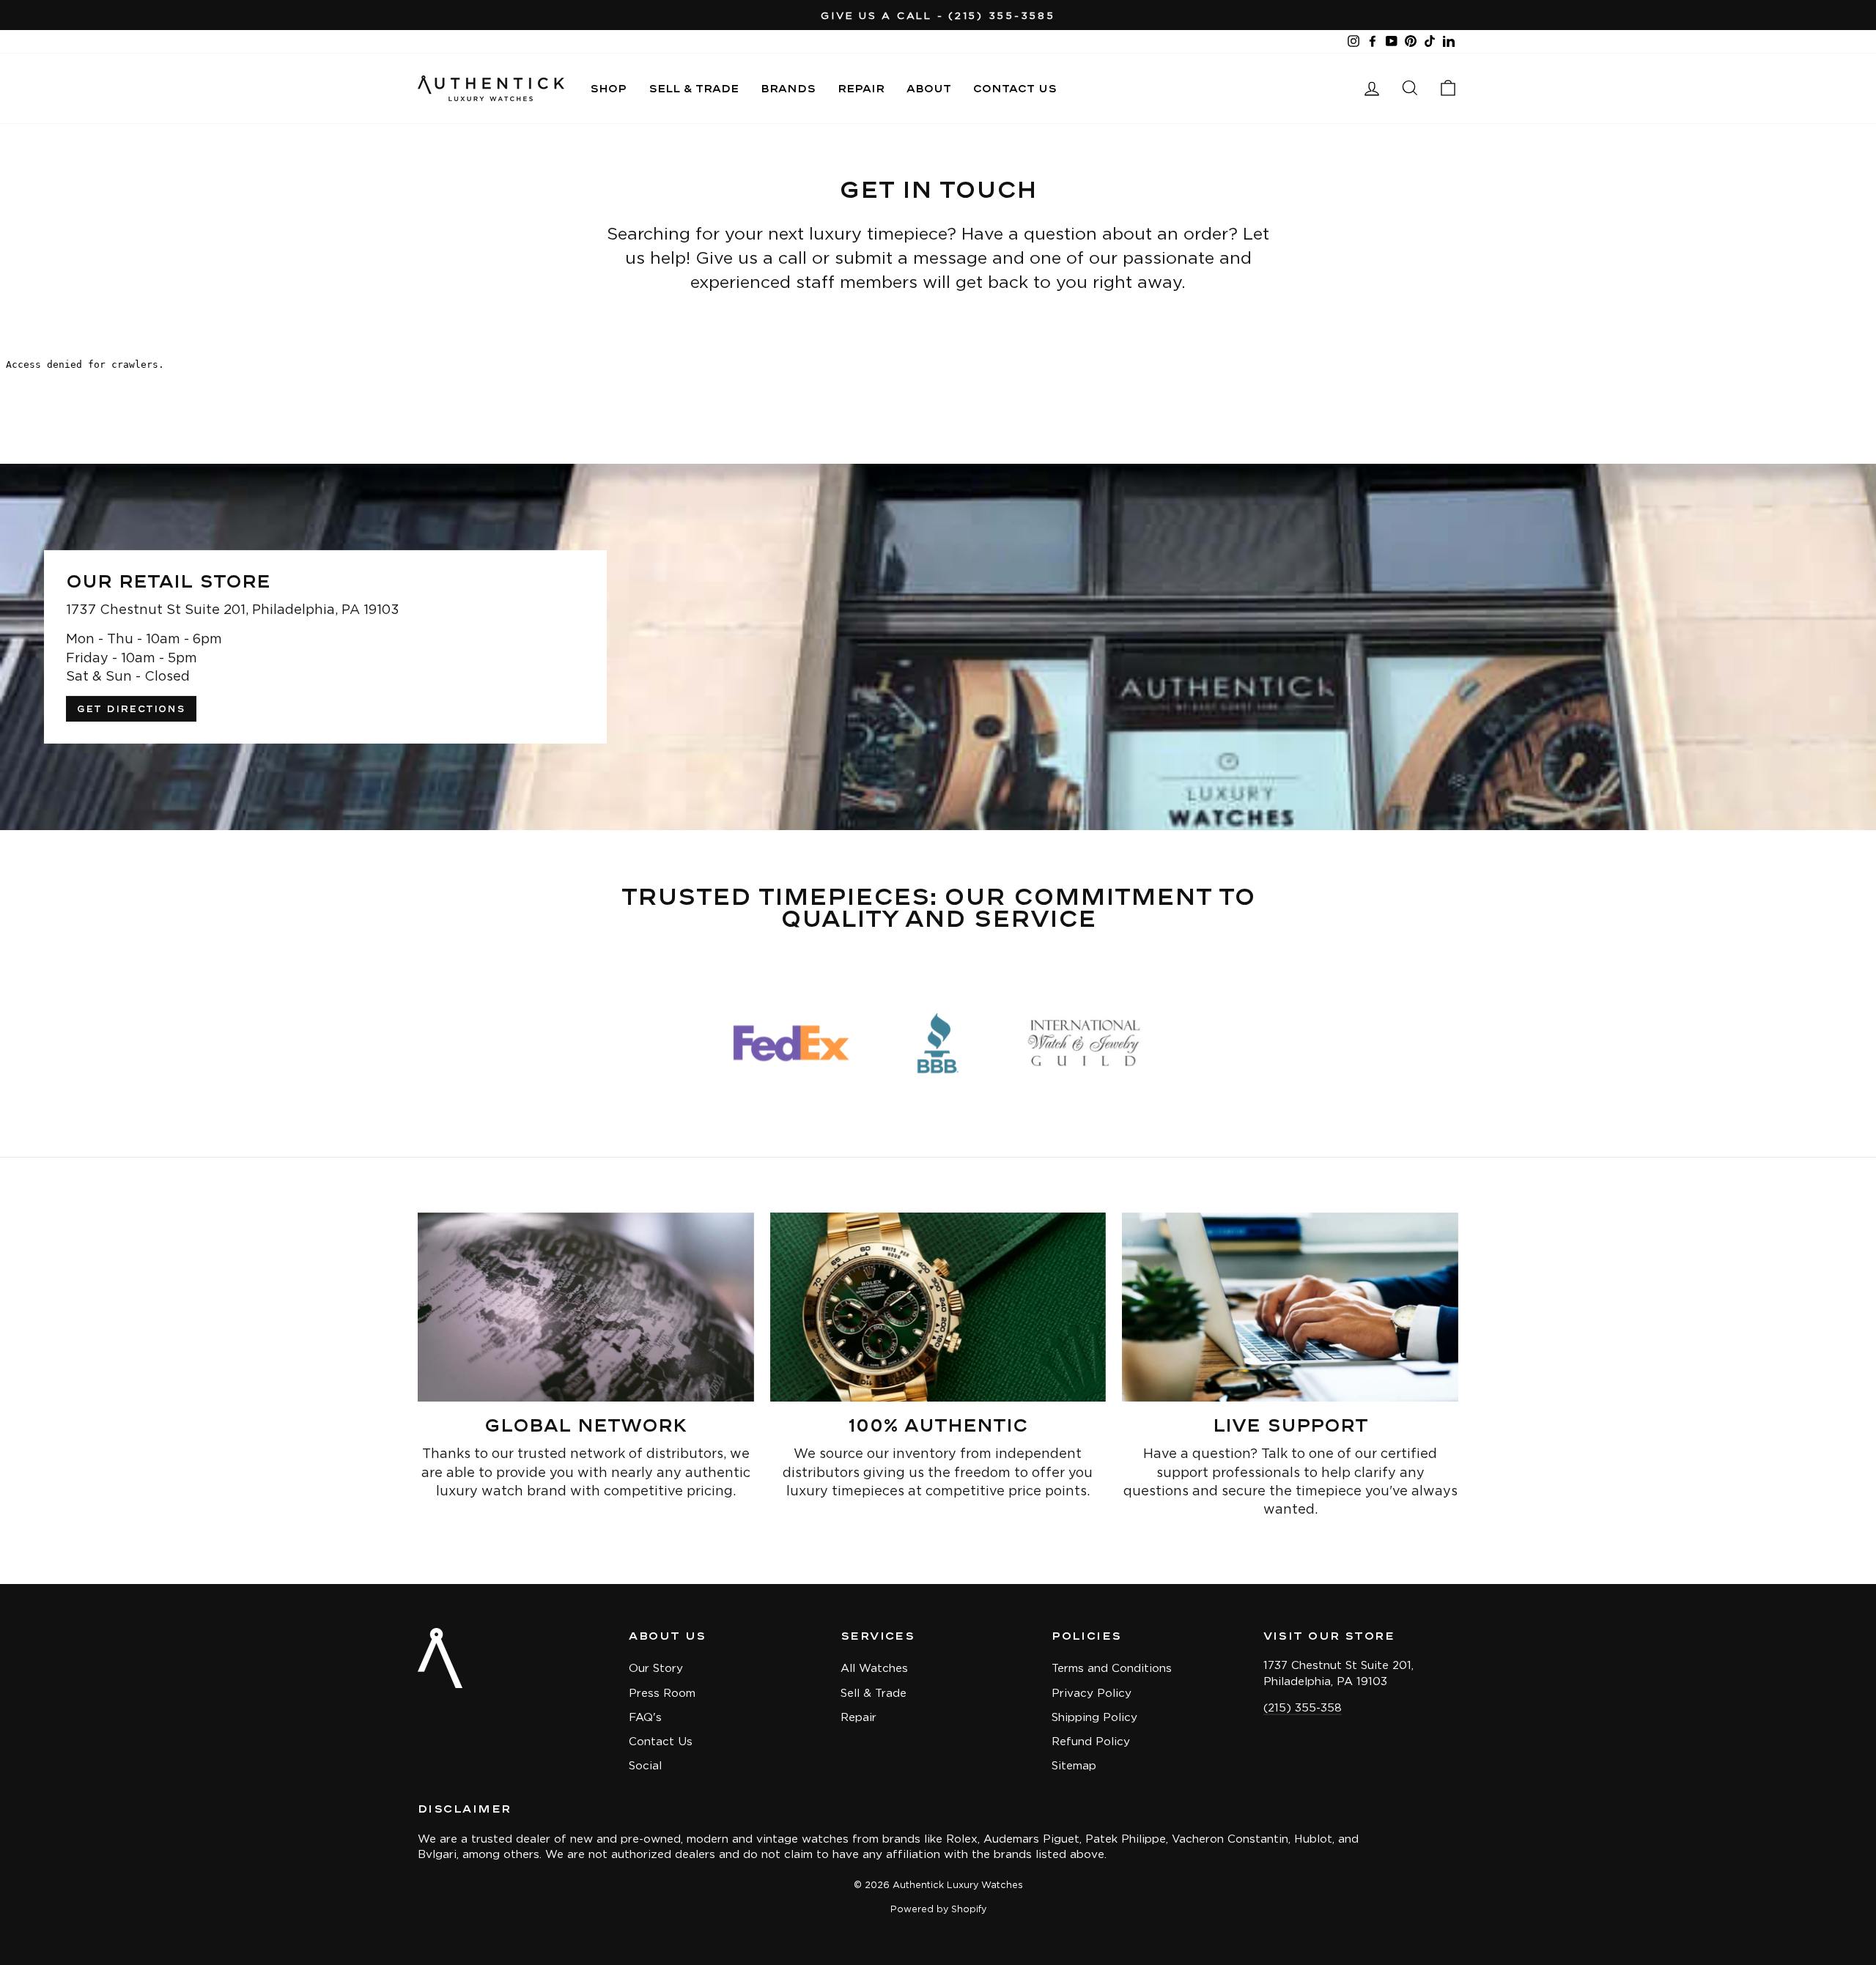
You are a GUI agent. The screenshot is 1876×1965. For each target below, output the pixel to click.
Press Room (662, 1693)
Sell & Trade (694, 88)
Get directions (131, 709)
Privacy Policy (1092, 1693)
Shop (608, 88)
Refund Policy (1091, 1741)
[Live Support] (1290, 1307)
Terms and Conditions (1112, 1668)
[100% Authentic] (938, 1307)
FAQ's (645, 1717)
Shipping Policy (1094, 1717)
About (929, 88)
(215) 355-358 (1303, 1707)
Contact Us (1015, 88)
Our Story (656, 1668)
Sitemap (1074, 1765)
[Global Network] (586, 1307)
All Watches (874, 1668)
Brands (788, 88)
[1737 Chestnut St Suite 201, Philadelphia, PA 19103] (938, 647)
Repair (861, 88)
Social (645, 1765)
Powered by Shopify (938, 1909)
